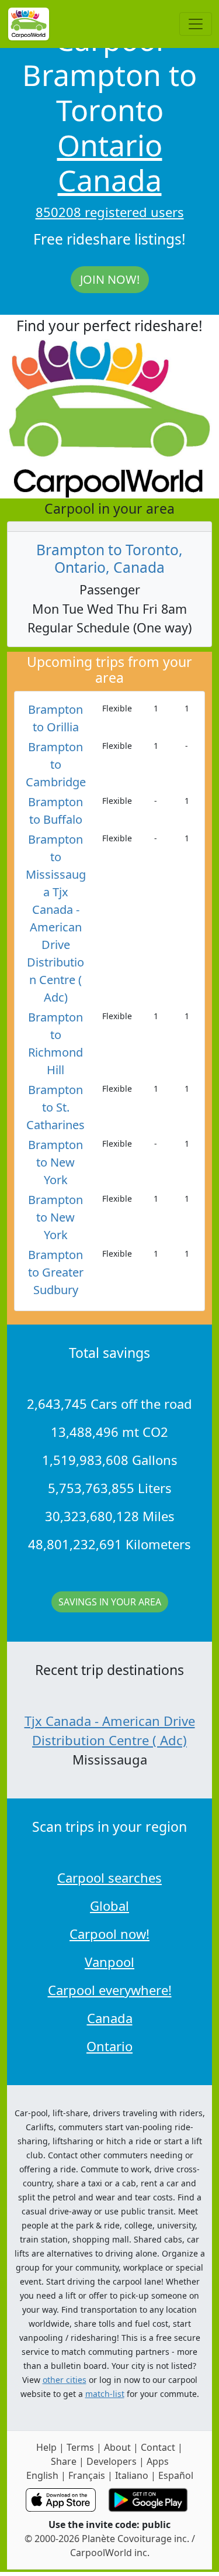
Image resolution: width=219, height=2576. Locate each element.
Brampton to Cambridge (56, 764)
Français (87, 2475)
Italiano (132, 2475)
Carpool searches (109, 1877)
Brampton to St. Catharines (55, 1107)
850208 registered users (110, 212)
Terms (80, 2447)
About (117, 2447)
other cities (65, 2380)
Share (64, 2461)
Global (109, 1906)
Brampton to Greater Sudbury (56, 1272)
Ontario (110, 145)
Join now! (110, 279)
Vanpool (109, 1962)
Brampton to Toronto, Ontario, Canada (109, 558)
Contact (158, 2447)
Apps (158, 2461)
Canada (110, 180)
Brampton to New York (55, 1162)
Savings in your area (110, 1602)
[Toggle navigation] (196, 24)
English (42, 2475)
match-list (105, 2394)
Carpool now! (109, 1934)
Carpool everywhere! (110, 1990)
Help (46, 2447)
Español (176, 2475)
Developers (112, 2461)
